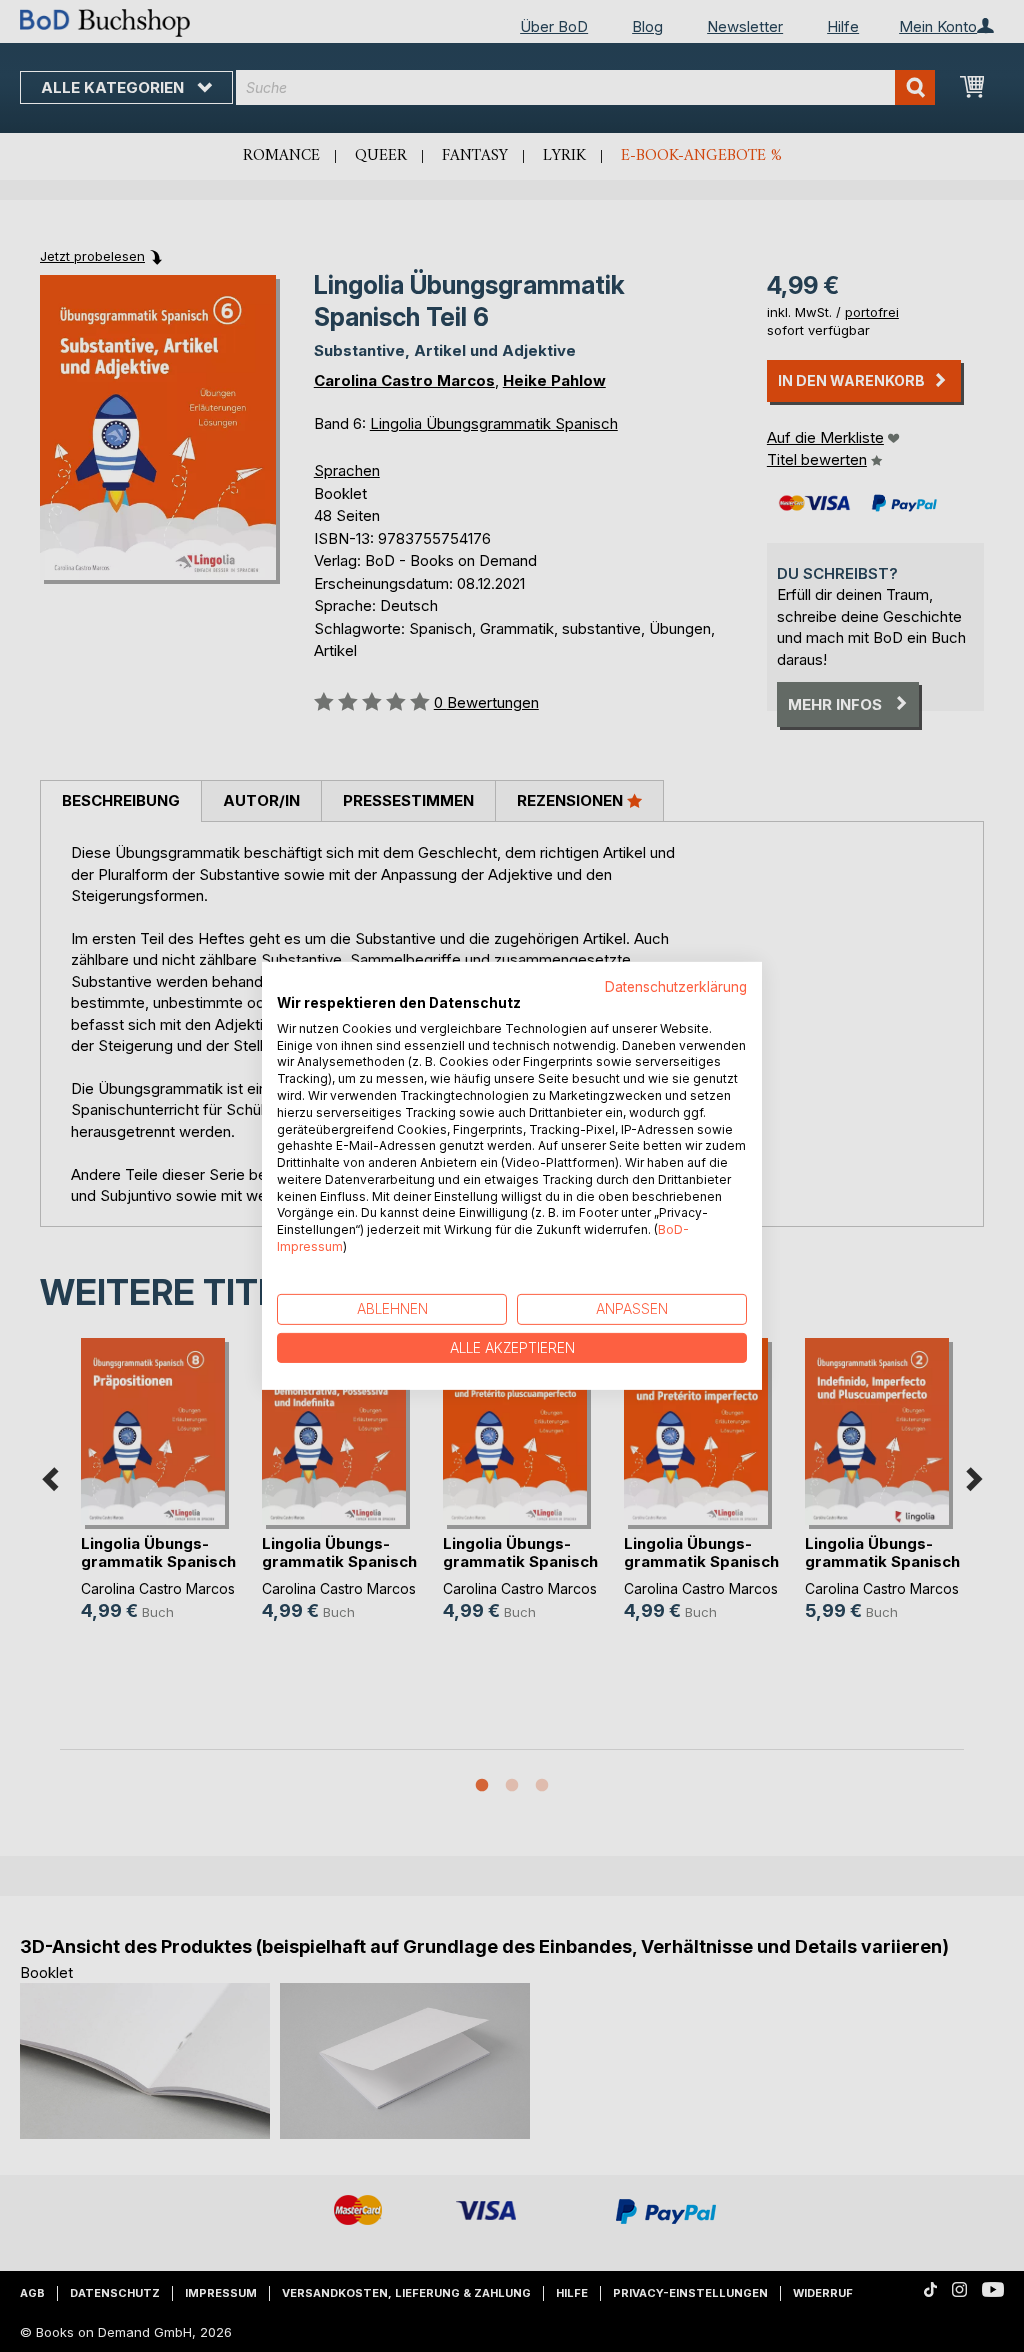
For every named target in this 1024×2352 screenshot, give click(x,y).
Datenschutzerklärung (676, 987)
